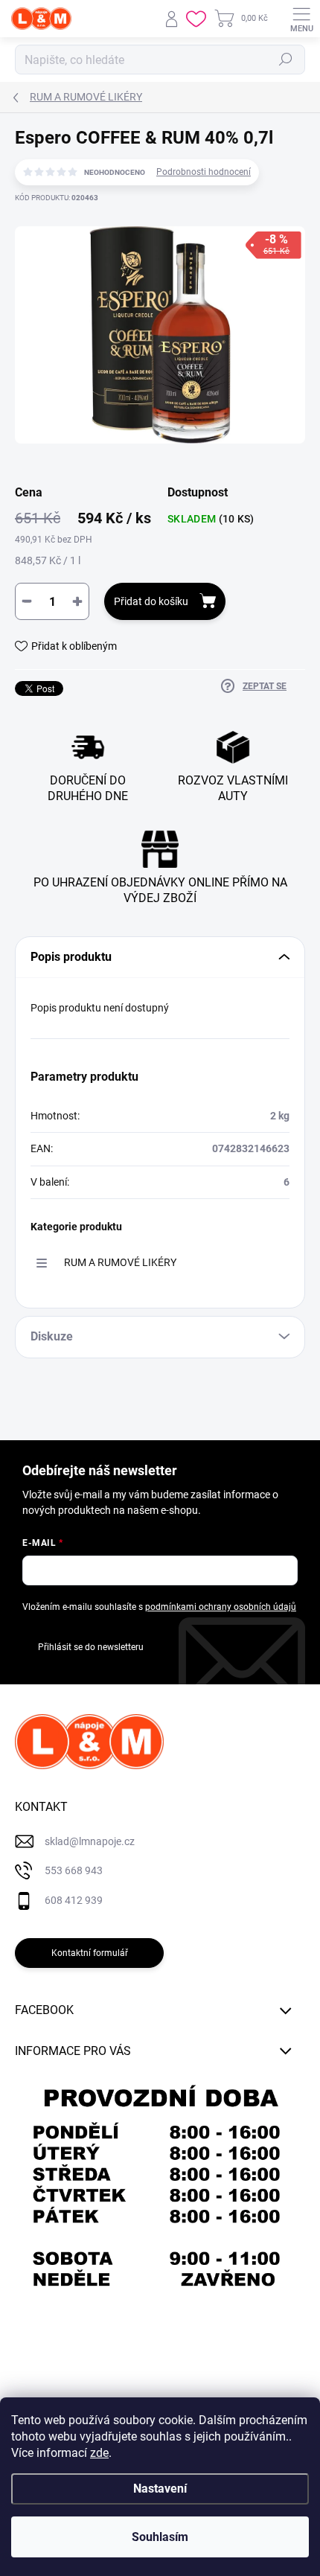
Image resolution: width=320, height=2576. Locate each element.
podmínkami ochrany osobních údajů (221, 1607)
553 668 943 (74, 1870)
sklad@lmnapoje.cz (90, 1841)
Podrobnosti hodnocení (204, 172)
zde (99, 2453)
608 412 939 (74, 1900)
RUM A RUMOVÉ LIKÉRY (120, 1262)
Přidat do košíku (151, 601)
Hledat (286, 60)
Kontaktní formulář (90, 1953)
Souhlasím (160, 2537)
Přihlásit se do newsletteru (91, 1647)
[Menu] (301, 19)
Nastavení (160, 2489)
